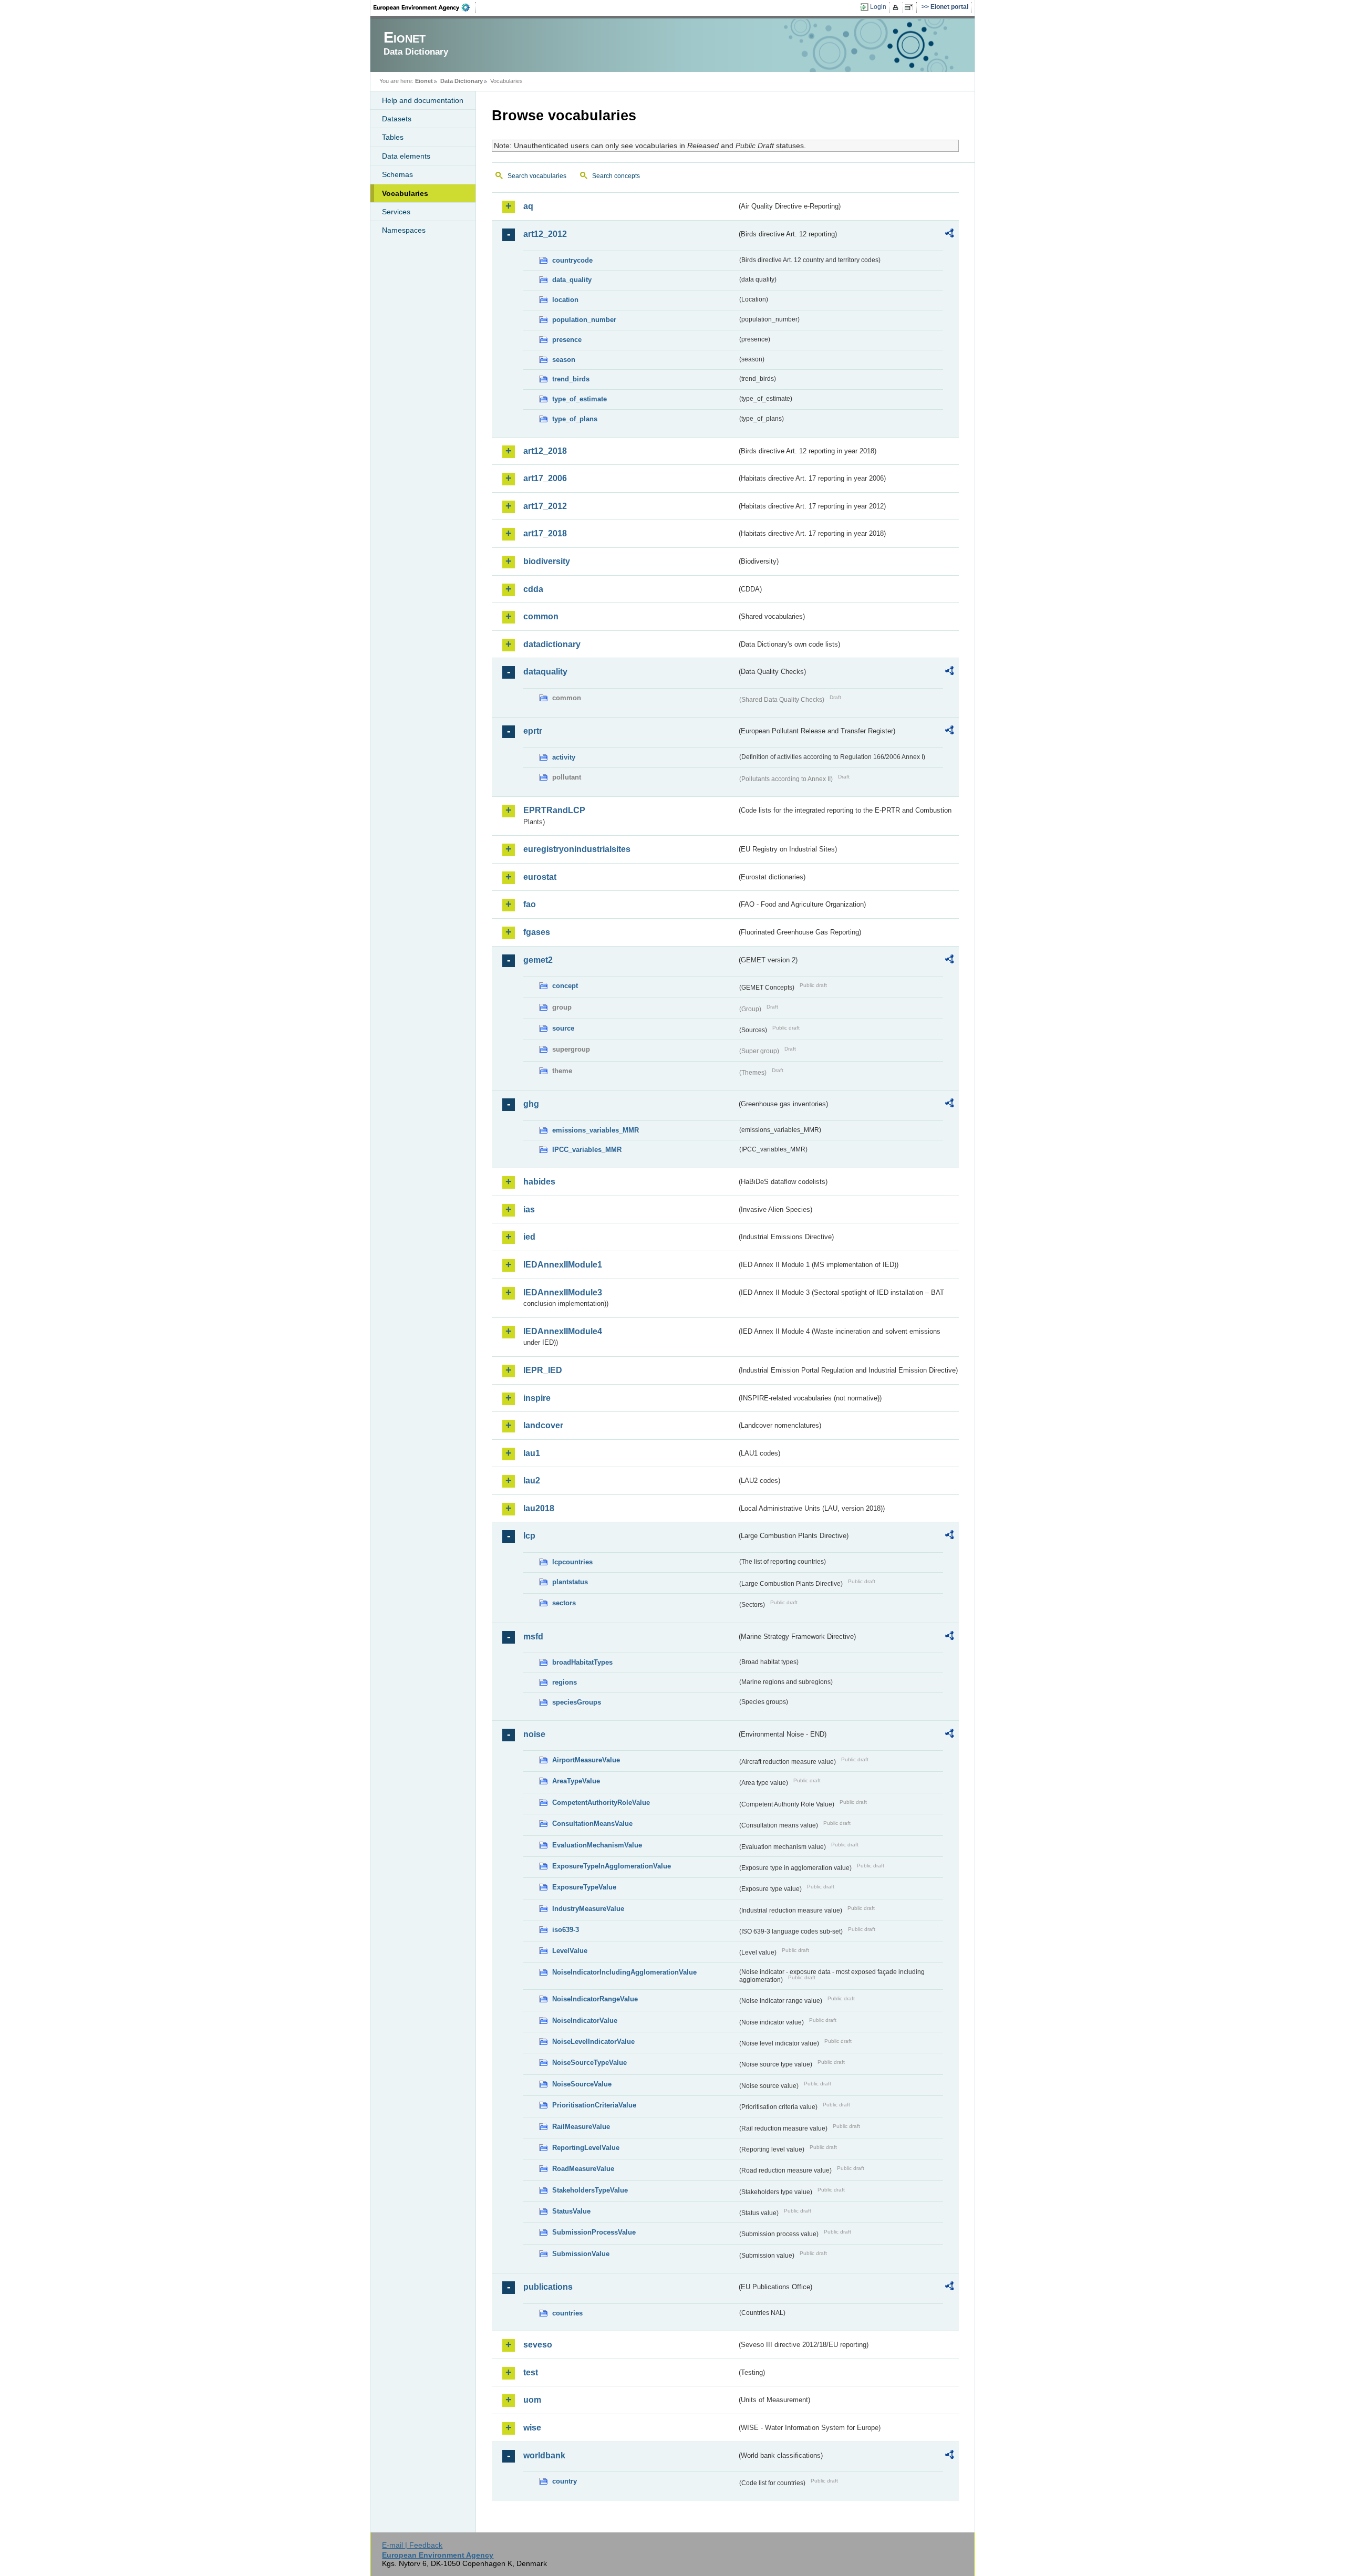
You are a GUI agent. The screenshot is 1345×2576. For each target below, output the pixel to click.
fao (530, 904)
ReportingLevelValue (586, 2148)
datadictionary (552, 644)
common (541, 616)
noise (534, 1734)
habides (539, 1182)
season (564, 360)
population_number (584, 320)
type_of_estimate (580, 399)
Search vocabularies (537, 176)
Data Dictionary (462, 81)
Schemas (397, 174)
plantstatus (570, 1582)
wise (532, 2428)
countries (567, 2313)
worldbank (544, 2455)
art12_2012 (545, 234)
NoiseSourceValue (582, 2084)
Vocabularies (405, 193)
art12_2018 (545, 451)
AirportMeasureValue (586, 1760)
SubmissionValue (581, 2254)
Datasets (397, 119)
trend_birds (571, 379)
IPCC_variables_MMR (587, 1150)
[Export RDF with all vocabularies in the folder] (949, 235)
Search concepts (616, 176)
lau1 (532, 1453)
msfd (533, 1637)
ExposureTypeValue (584, 1887)
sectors (564, 1603)
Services (396, 212)
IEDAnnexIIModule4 (563, 1331)
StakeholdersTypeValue (590, 2190)
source (563, 1028)
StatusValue (571, 2211)
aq (528, 206)
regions (565, 1682)
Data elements (406, 156)
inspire (537, 1398)
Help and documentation (423, 100)
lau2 (532, 1481)
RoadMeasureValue (583, 2169)
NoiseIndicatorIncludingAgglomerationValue (624, 1972)
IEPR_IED (543, 1370)
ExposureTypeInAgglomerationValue (612, 1866)
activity (564, 757)
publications (548, 2287)
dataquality (545, 672)
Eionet (424, 81)
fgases (537, 932)
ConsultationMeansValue (592, 1824)
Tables (393, 137)
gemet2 (538, 960)
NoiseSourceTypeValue (589, 2063)
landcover (543, 1425)
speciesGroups (577, 1702)
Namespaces (404, 230)
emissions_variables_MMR (596, 1130)
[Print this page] (897, 7)
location (565, 300)
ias (529, 1209)
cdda (533, 589)
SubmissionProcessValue (594, 2232)
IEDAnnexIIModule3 (563, 1292)
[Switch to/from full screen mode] (911, 7)
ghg (531, 1104)
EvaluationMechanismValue (597, 1845)
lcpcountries (572, 1562)
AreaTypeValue (576, 1781)
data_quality (572, 280)
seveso (538, 2345)
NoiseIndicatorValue (585, 2021)
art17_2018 (545, 533)
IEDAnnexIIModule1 (563, 1265)
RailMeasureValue (581, 2127)
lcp (529, 1536)
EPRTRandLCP (554, 810)
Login (878, 7)
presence (567, 340)
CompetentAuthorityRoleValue (601, 1803)
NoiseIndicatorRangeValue (595, 1999)
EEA (425, 7)
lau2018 (539, 1508)
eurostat (540, 877)
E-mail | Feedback (412, 2545)
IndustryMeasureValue (588, 1909)
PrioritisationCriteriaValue (594, 2105)
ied (529, 1237)
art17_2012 (545, 506)
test (531, 2372)
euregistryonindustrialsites (577, 849)
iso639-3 (566, 1930)
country (565, 2481)
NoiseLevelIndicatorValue (593, 2042)
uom (532, 2400)
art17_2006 (545, 478)
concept (565, 986)
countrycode (572, 260)
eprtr (533, 731)
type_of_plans (575, 419)
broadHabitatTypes (582, 1662)
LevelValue (570, 1951)
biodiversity (547, 561)
